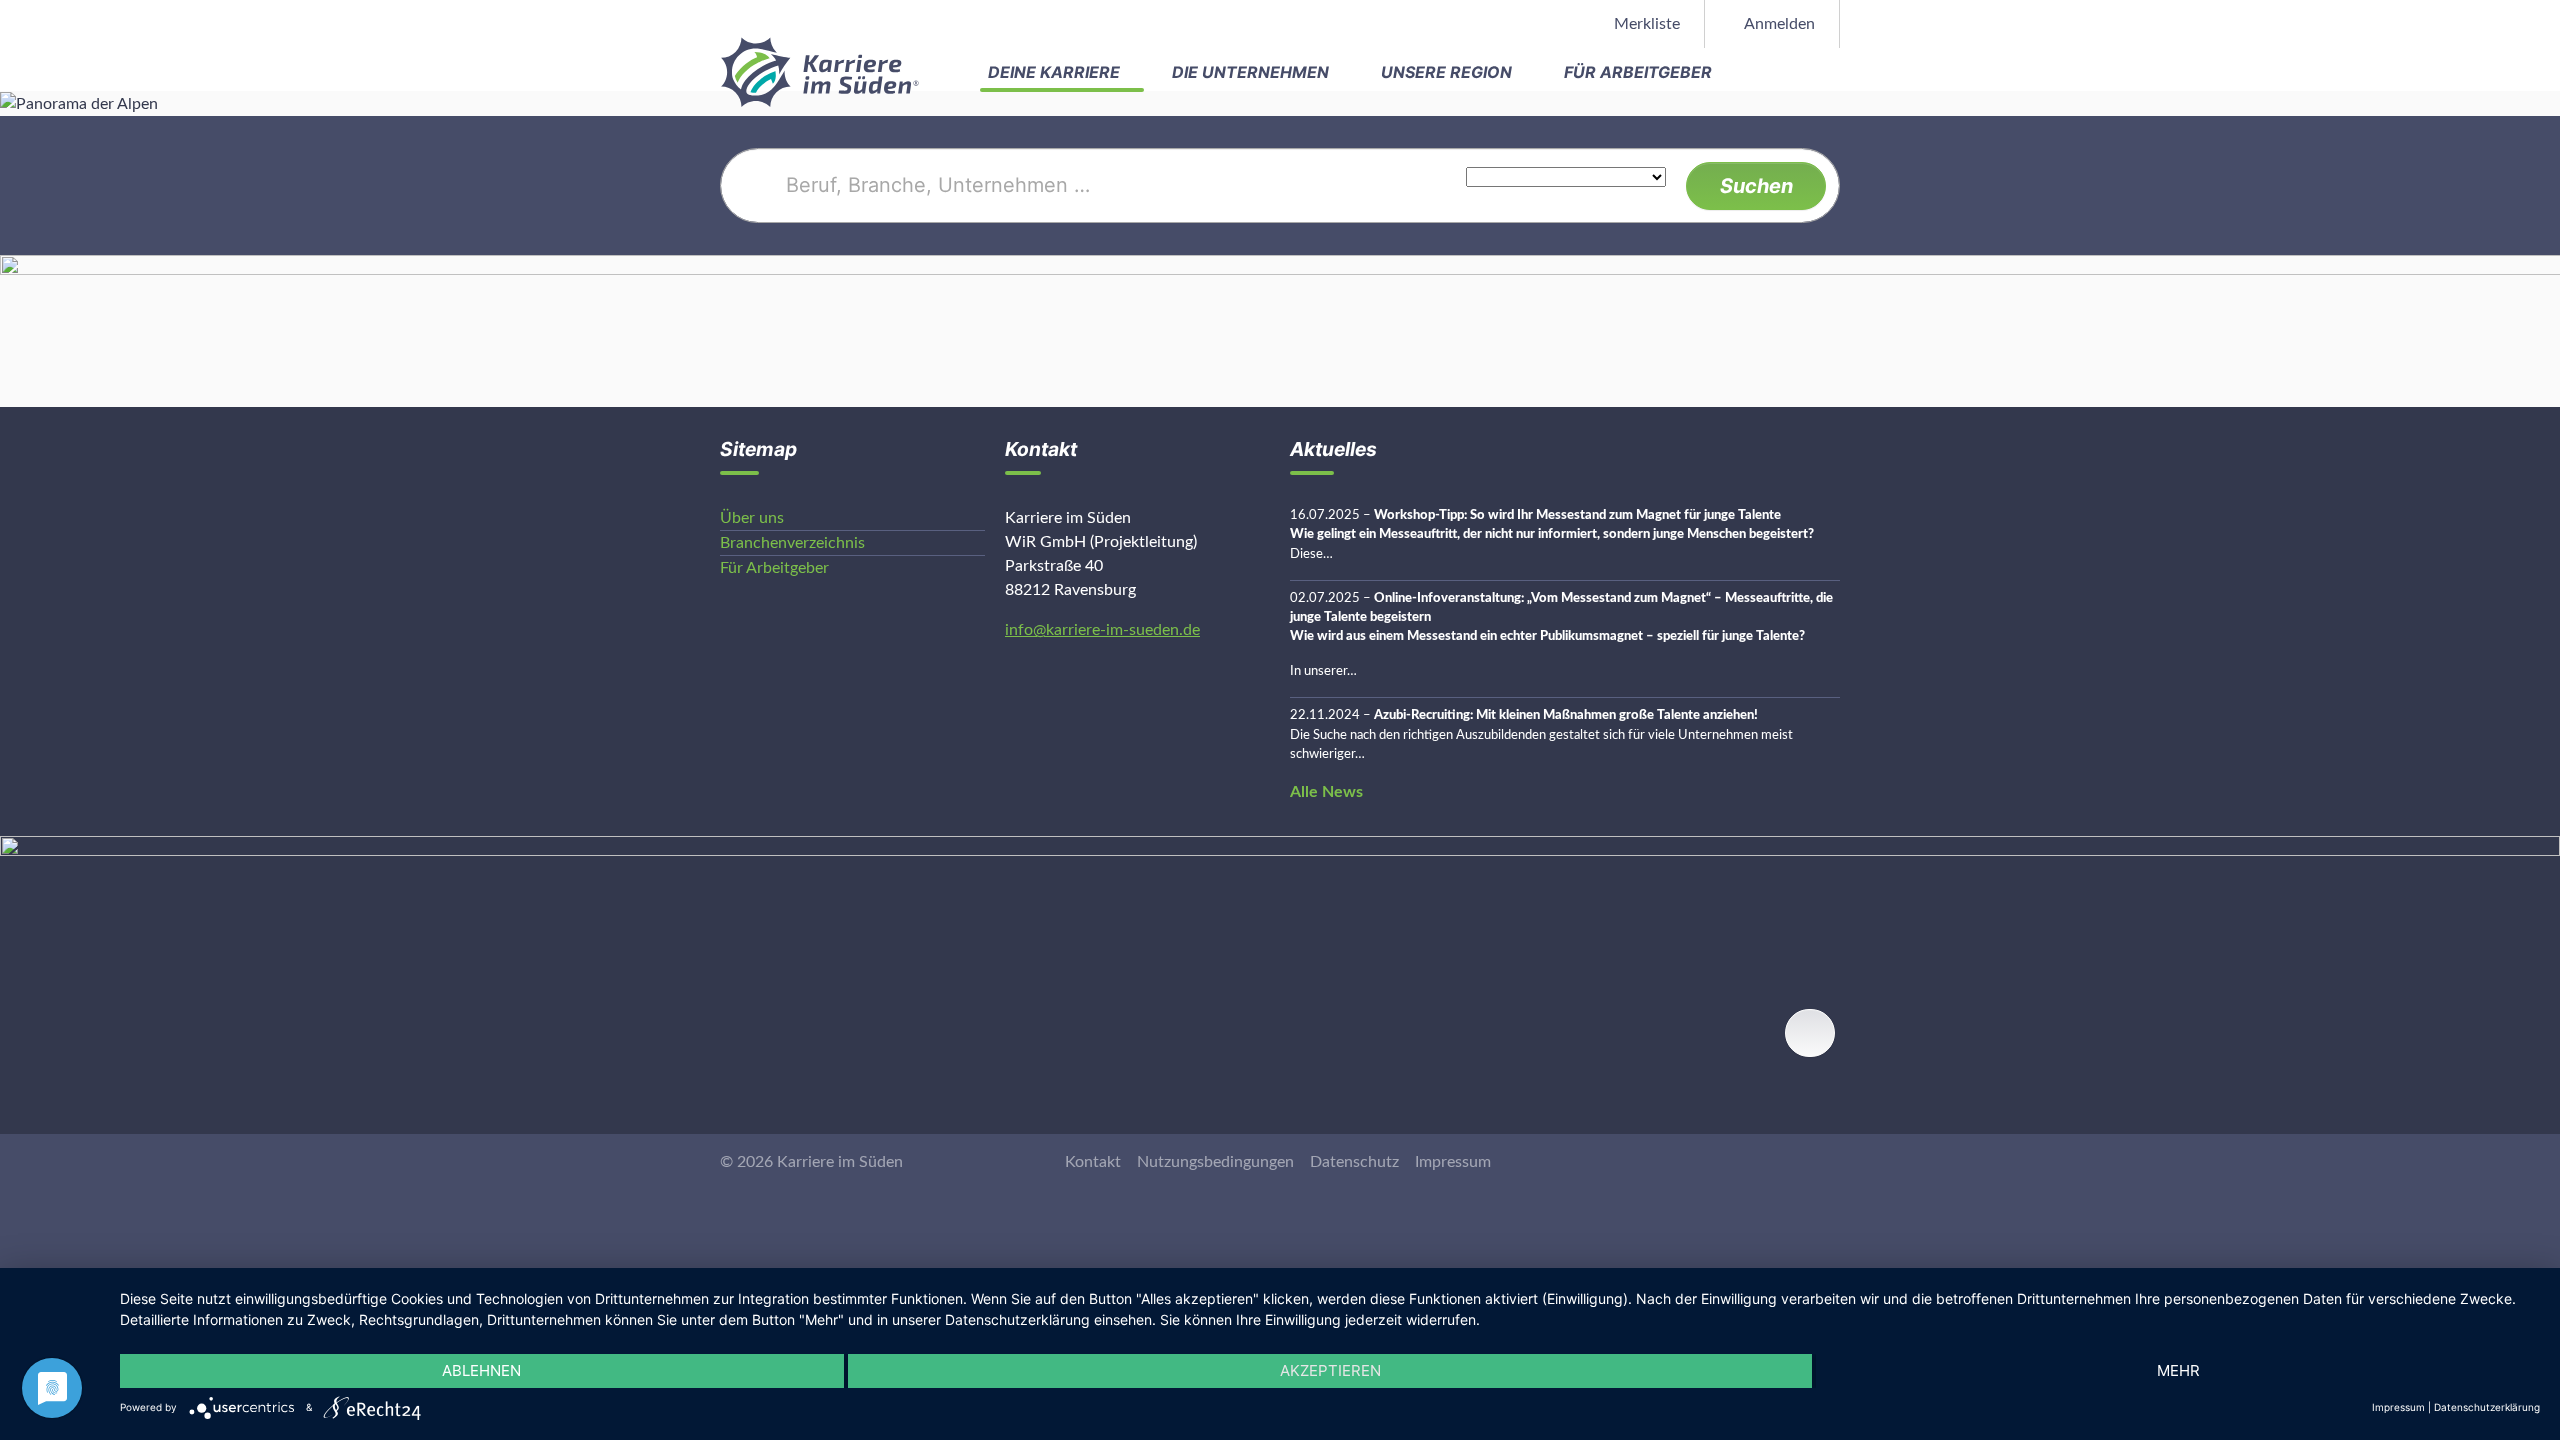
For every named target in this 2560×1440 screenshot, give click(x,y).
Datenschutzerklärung (2487, 1407)
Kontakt (1093, 1162)
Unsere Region (1448, 72)
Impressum (1453, 1162)
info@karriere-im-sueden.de (1102, 630)
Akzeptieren (1330, 1370)
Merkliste (1645, 24)
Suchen (1756, 186)
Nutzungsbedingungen (1215, 1162)
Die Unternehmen (1252, 72)
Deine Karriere (1056, 72)
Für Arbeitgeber (1640, 72)
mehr (2178, 1370)
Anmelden (1778, 24)
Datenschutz (1354, 1162)
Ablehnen (481, 1370)
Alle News (1326, 792)
